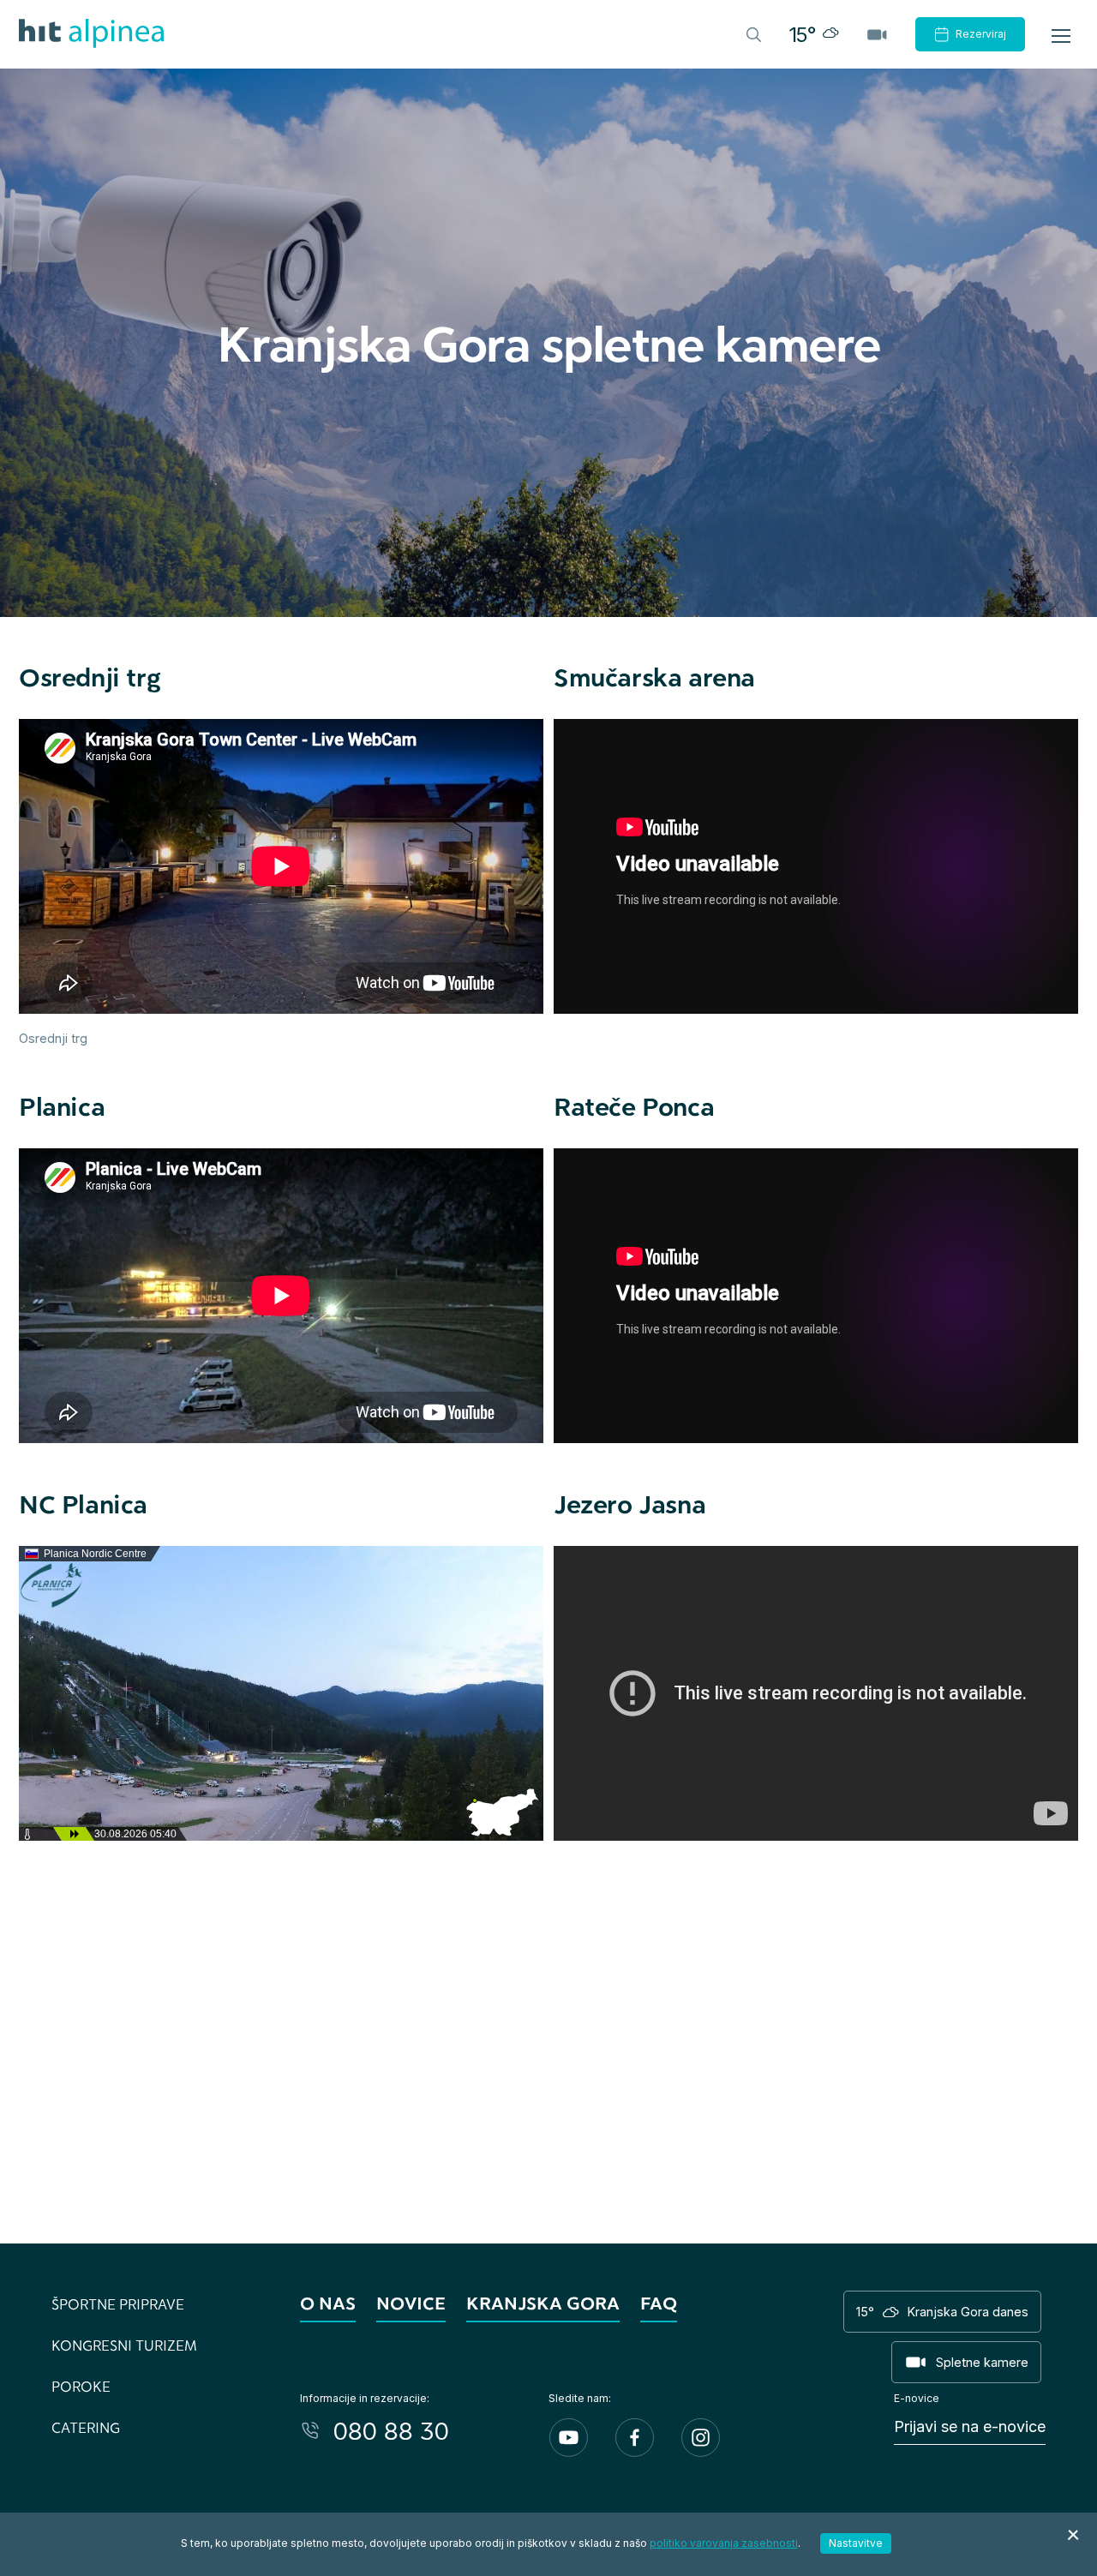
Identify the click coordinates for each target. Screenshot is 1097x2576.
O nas (328, 2303)
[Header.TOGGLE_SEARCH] (752, 33)
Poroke (81, 2386)
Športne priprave (118, 2304)
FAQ (659, 2303)
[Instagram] (701, 2438)
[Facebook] (635, 2438)
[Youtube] (569, 2438)
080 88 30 (391, 2430)
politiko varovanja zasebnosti (724, 2543)
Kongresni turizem (124, 2345)
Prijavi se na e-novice (970, 2426)
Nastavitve (856, 2543)
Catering (86, 2427)
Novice (411, 2303)
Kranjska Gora (543, 2303)
